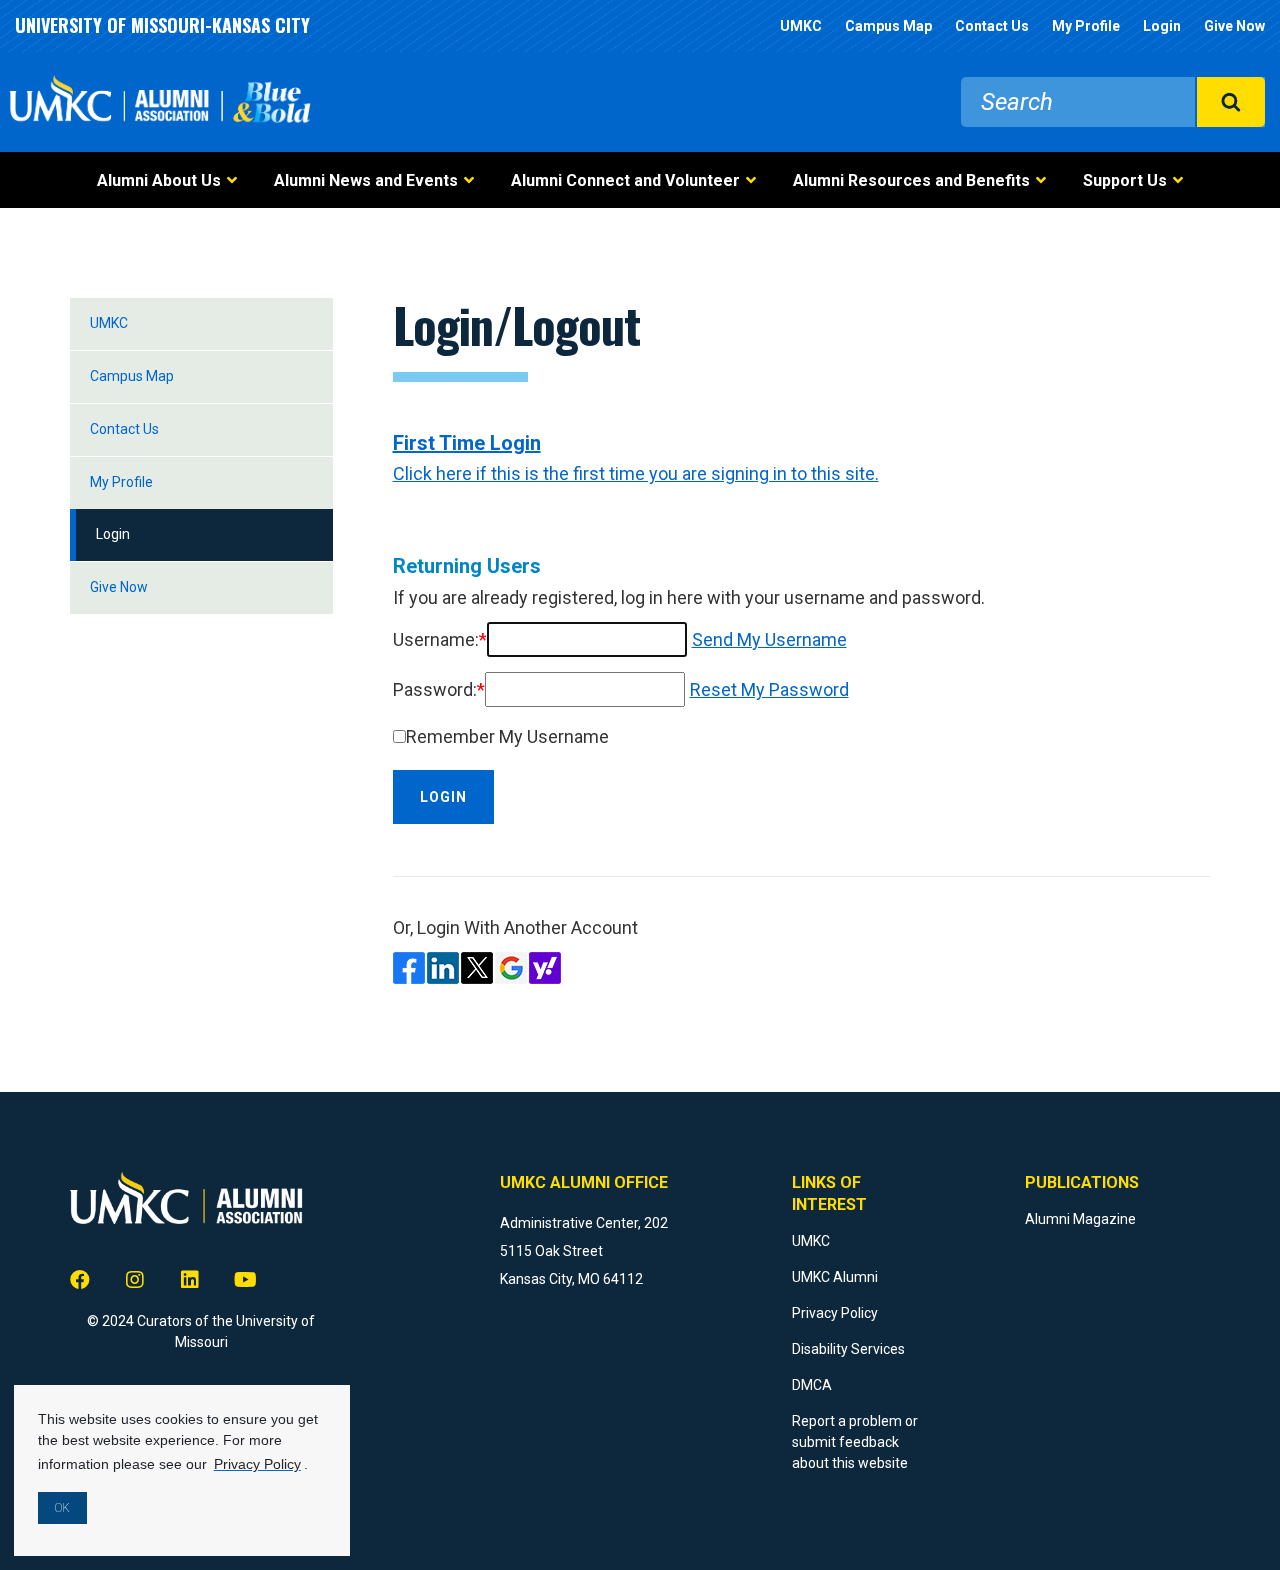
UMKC (801, 26)
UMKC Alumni (835, 1277)
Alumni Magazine (1080, 1219)
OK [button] (62, 1508)
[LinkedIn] (190, 1279)
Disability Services (848, 1349)
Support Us (1125, 180)
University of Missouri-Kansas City (162, 25)
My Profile (1086, 26)
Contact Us (992, 26)
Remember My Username (507, 736)
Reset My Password (769, 689)
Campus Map (888, 26)
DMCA (812, 1385)
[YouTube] (245, 1279)
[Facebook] (80, 1279)
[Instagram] (135, 1279)
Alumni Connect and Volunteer (625, 180)
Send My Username (769, 639)
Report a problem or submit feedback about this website (855, 1442)
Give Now (1234, 26)
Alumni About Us (159, 180)
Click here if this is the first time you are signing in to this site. (636, 473)
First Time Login (467, 443)
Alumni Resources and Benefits (911, 180)
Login (1162, 26)
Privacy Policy (835, 1313)
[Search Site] (1230, 102)
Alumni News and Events (366, 180)
